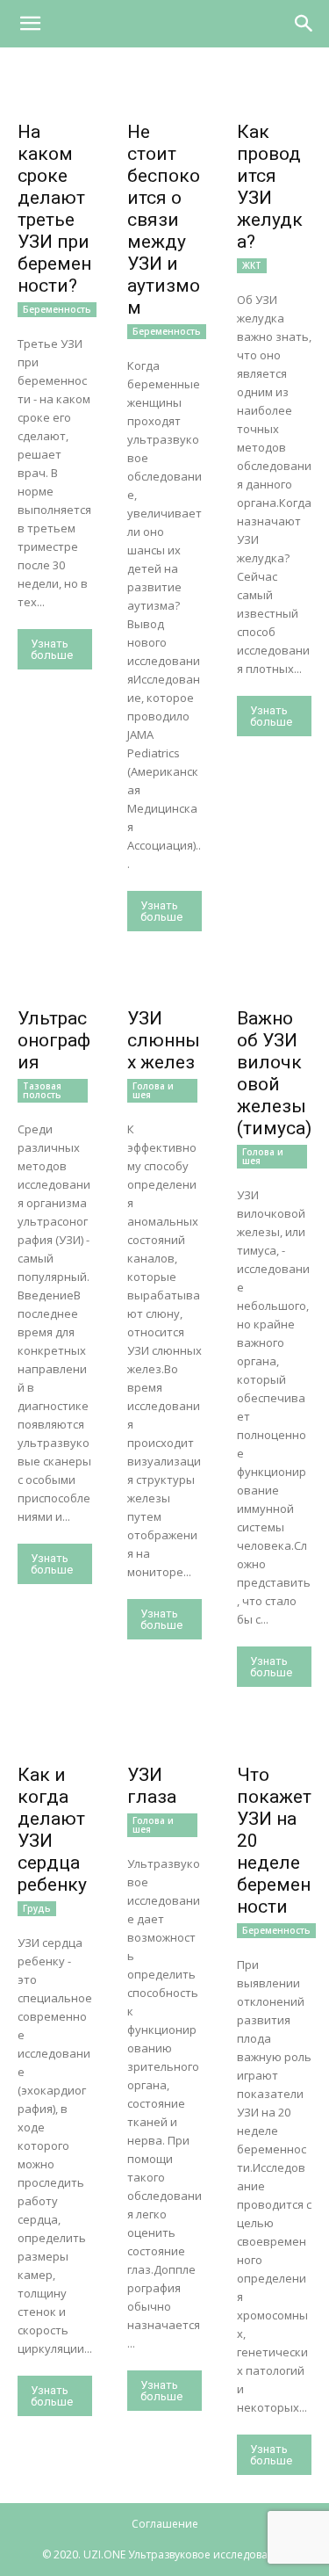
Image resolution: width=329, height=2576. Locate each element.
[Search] (304, 24)
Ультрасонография (54, 1040)
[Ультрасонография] (55, 982)
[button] (30, 24)
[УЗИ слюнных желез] (164, 982)
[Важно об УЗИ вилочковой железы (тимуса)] (274, 982)
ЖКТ (252, 265)
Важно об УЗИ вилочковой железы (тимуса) (274, 1073)
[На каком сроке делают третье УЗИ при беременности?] (55, 94)
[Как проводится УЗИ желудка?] (274, 94)
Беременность (57, 309)
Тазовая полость (42, 1090)
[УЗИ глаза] (164, 1737)
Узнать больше (52, 649)
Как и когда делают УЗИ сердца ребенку (52, 1830)
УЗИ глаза (152, 1786)
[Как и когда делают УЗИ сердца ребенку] (55, 1737)
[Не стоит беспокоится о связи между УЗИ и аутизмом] (164, 94)
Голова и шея (153, 1090)
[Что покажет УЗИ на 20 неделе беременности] (274, 1737)
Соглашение (165, 2524)
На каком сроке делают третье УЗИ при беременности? (54, 209)
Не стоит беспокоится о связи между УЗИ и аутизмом (164, 220)
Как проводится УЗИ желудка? (270, 187)
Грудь (37, 1908)
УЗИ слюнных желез (164, 1040)
